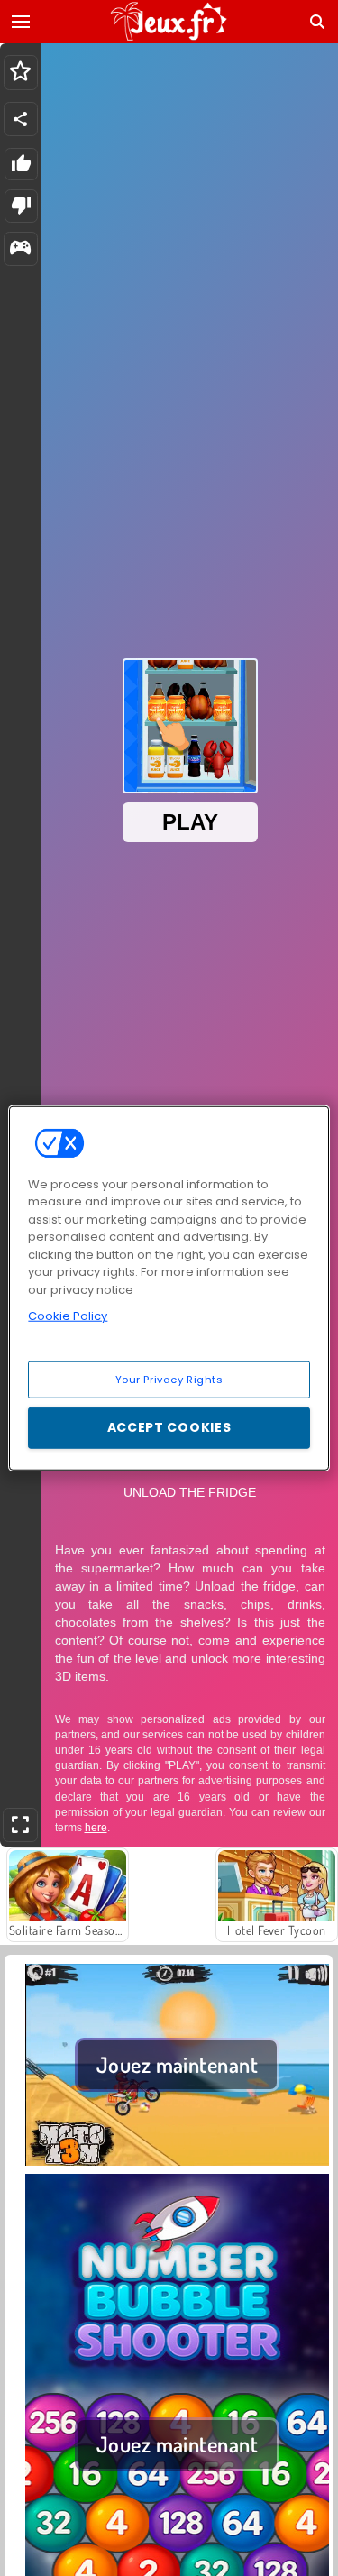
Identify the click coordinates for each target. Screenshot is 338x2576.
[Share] (21, 119)
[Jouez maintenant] (177, 2163)
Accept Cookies (169, 1427)
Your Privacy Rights (169, 1379)
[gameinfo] (20, 249)
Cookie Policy (68, 1316)
